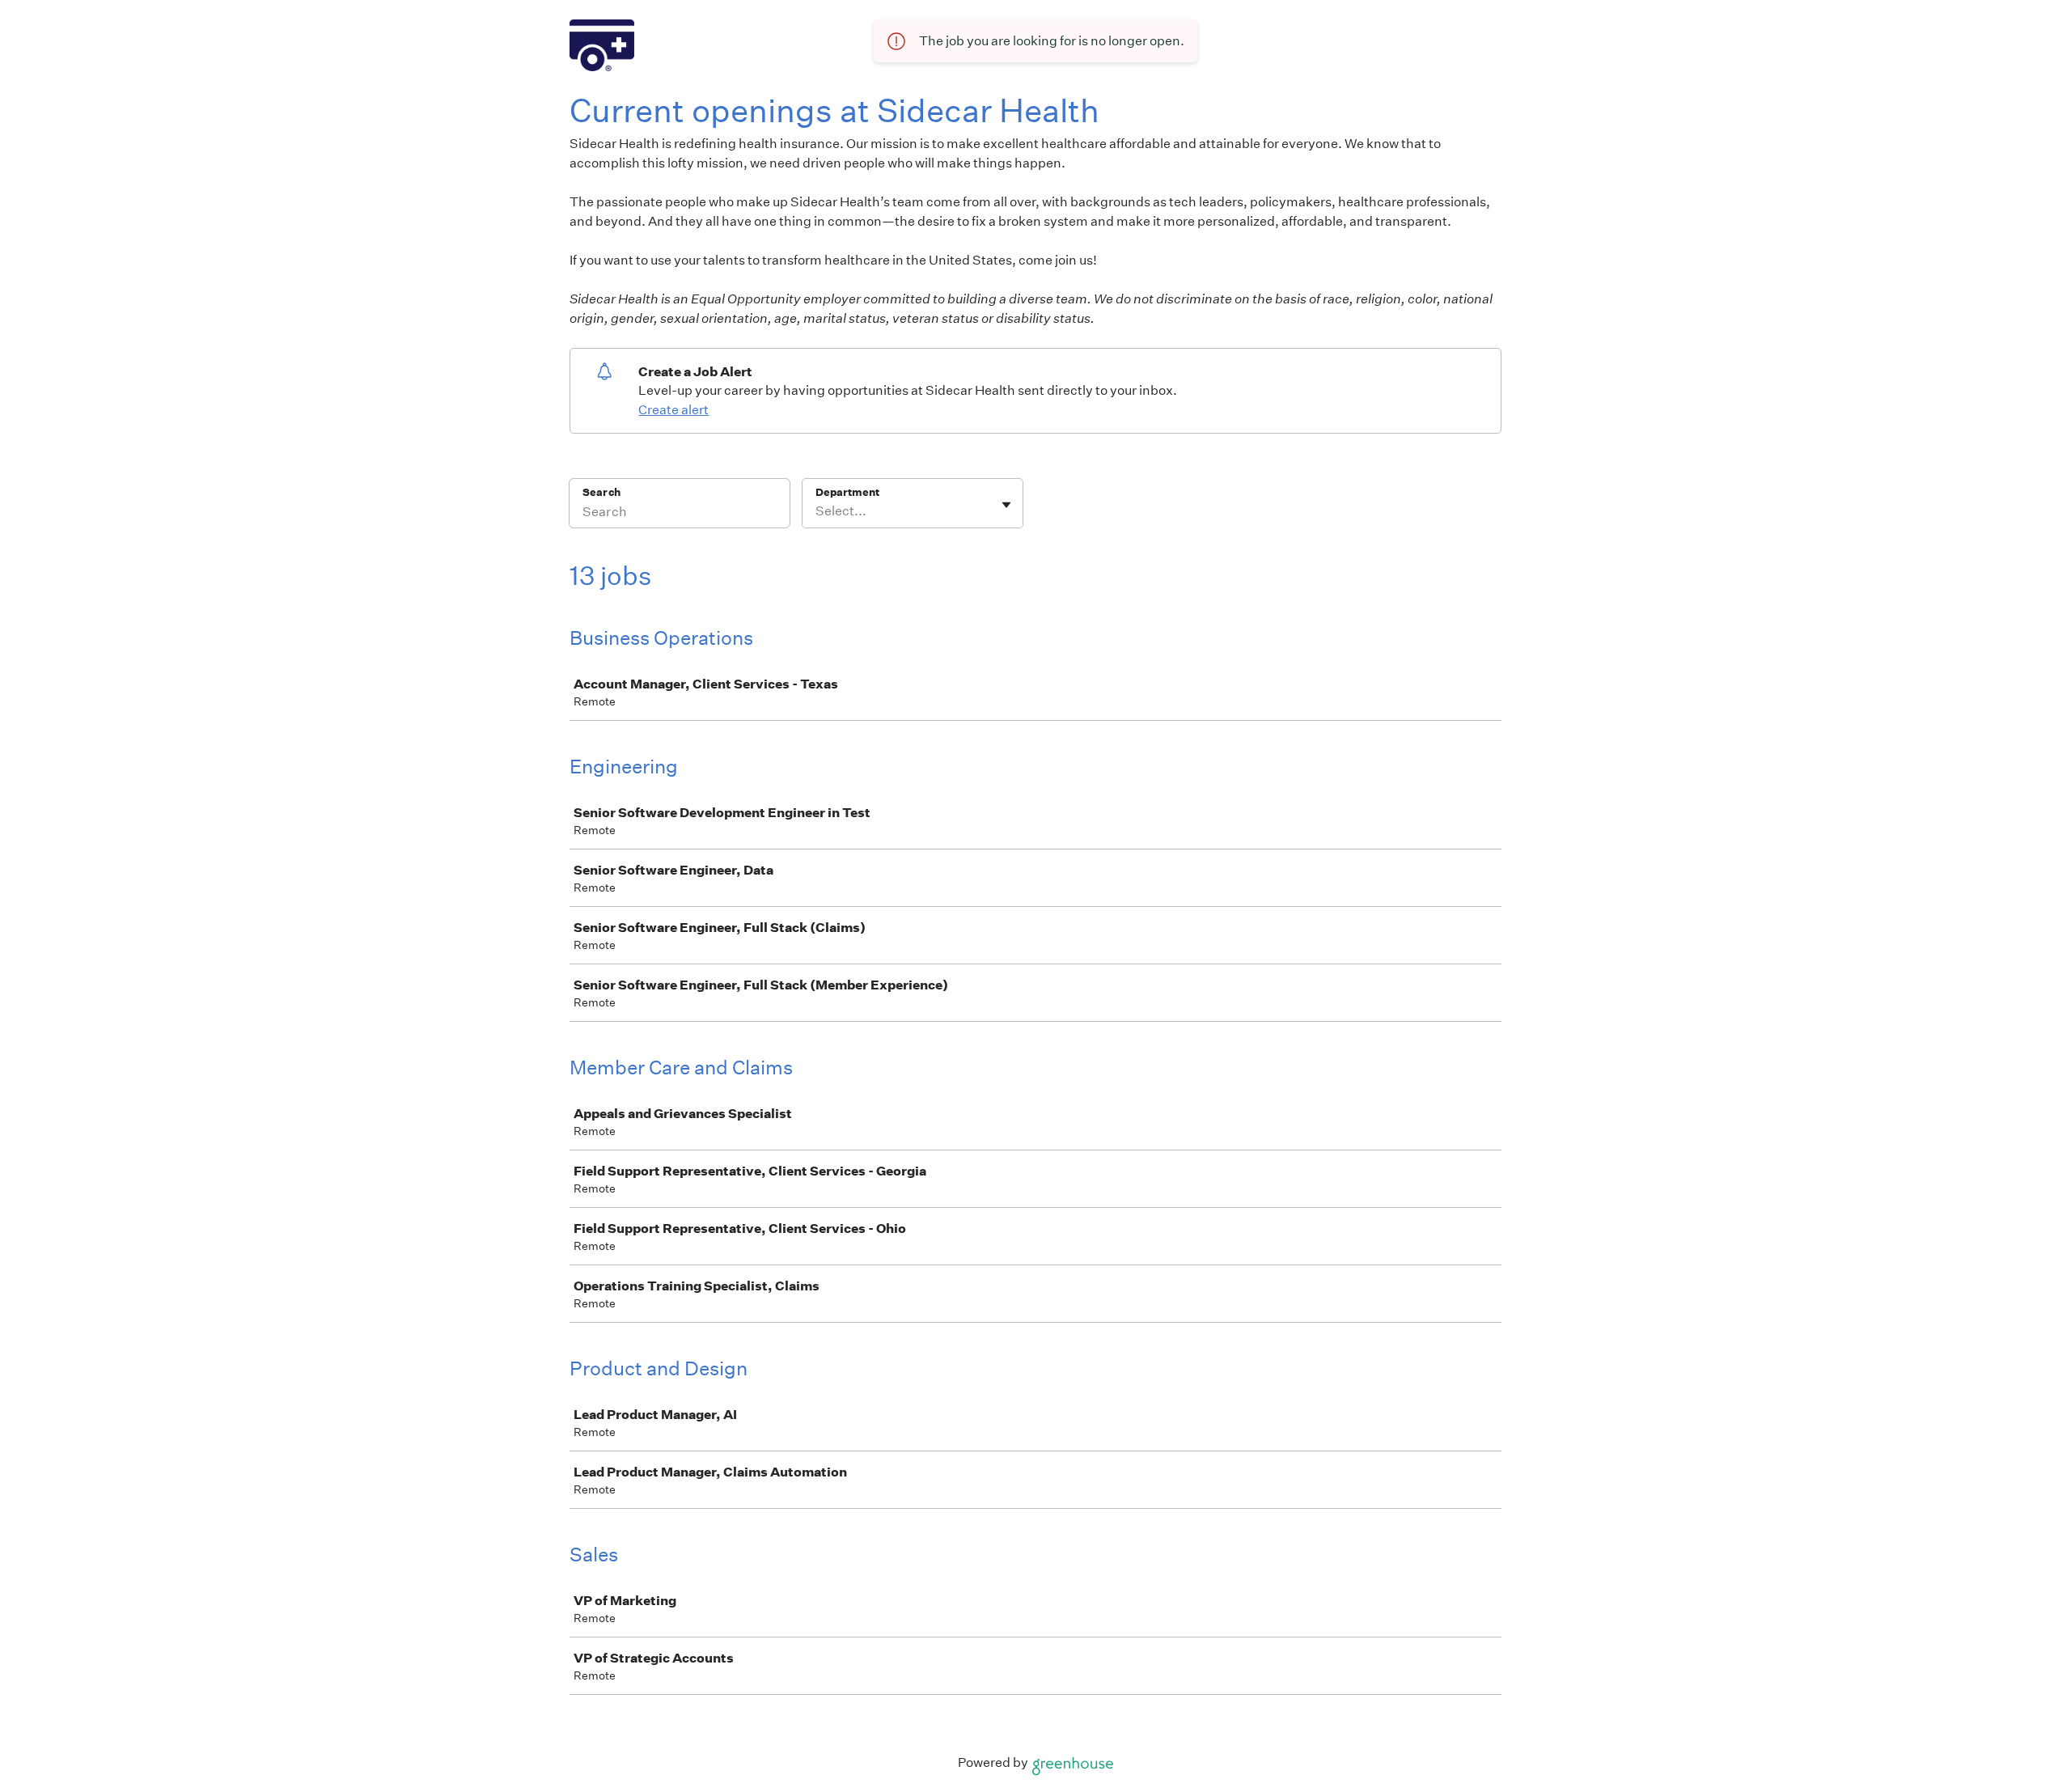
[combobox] (817, 511)
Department (847, 492)
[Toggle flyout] (1006, 505)
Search (601, 492)
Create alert (673, 410)
